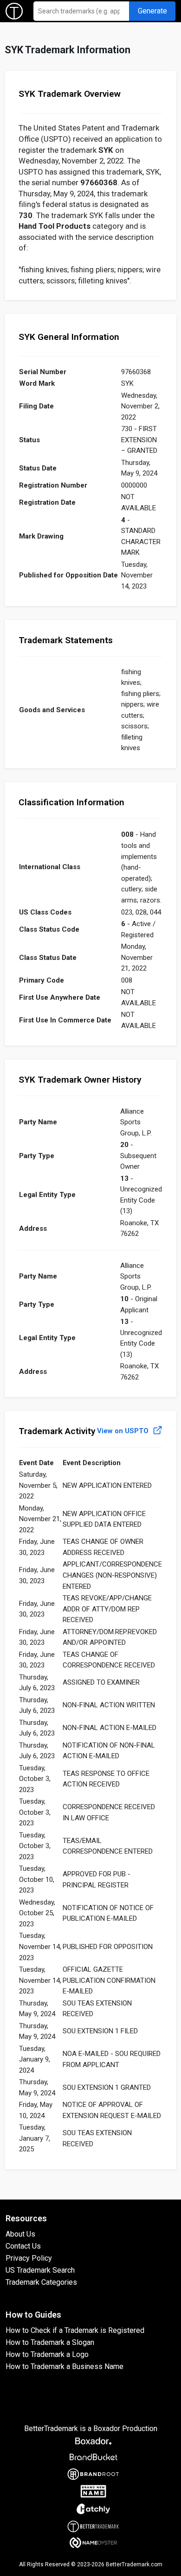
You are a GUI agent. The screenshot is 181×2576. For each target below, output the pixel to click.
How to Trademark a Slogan (50, 2342)
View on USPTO (124, 1431)
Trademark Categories (41, 2282)
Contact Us (23, 2246)
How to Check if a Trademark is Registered (75, 2330)
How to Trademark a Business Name (65, 2366)
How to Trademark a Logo (47, 2354)
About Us (20, 2234)
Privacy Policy (29, 2258)
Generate (152, 11)
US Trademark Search (40, 2270)
